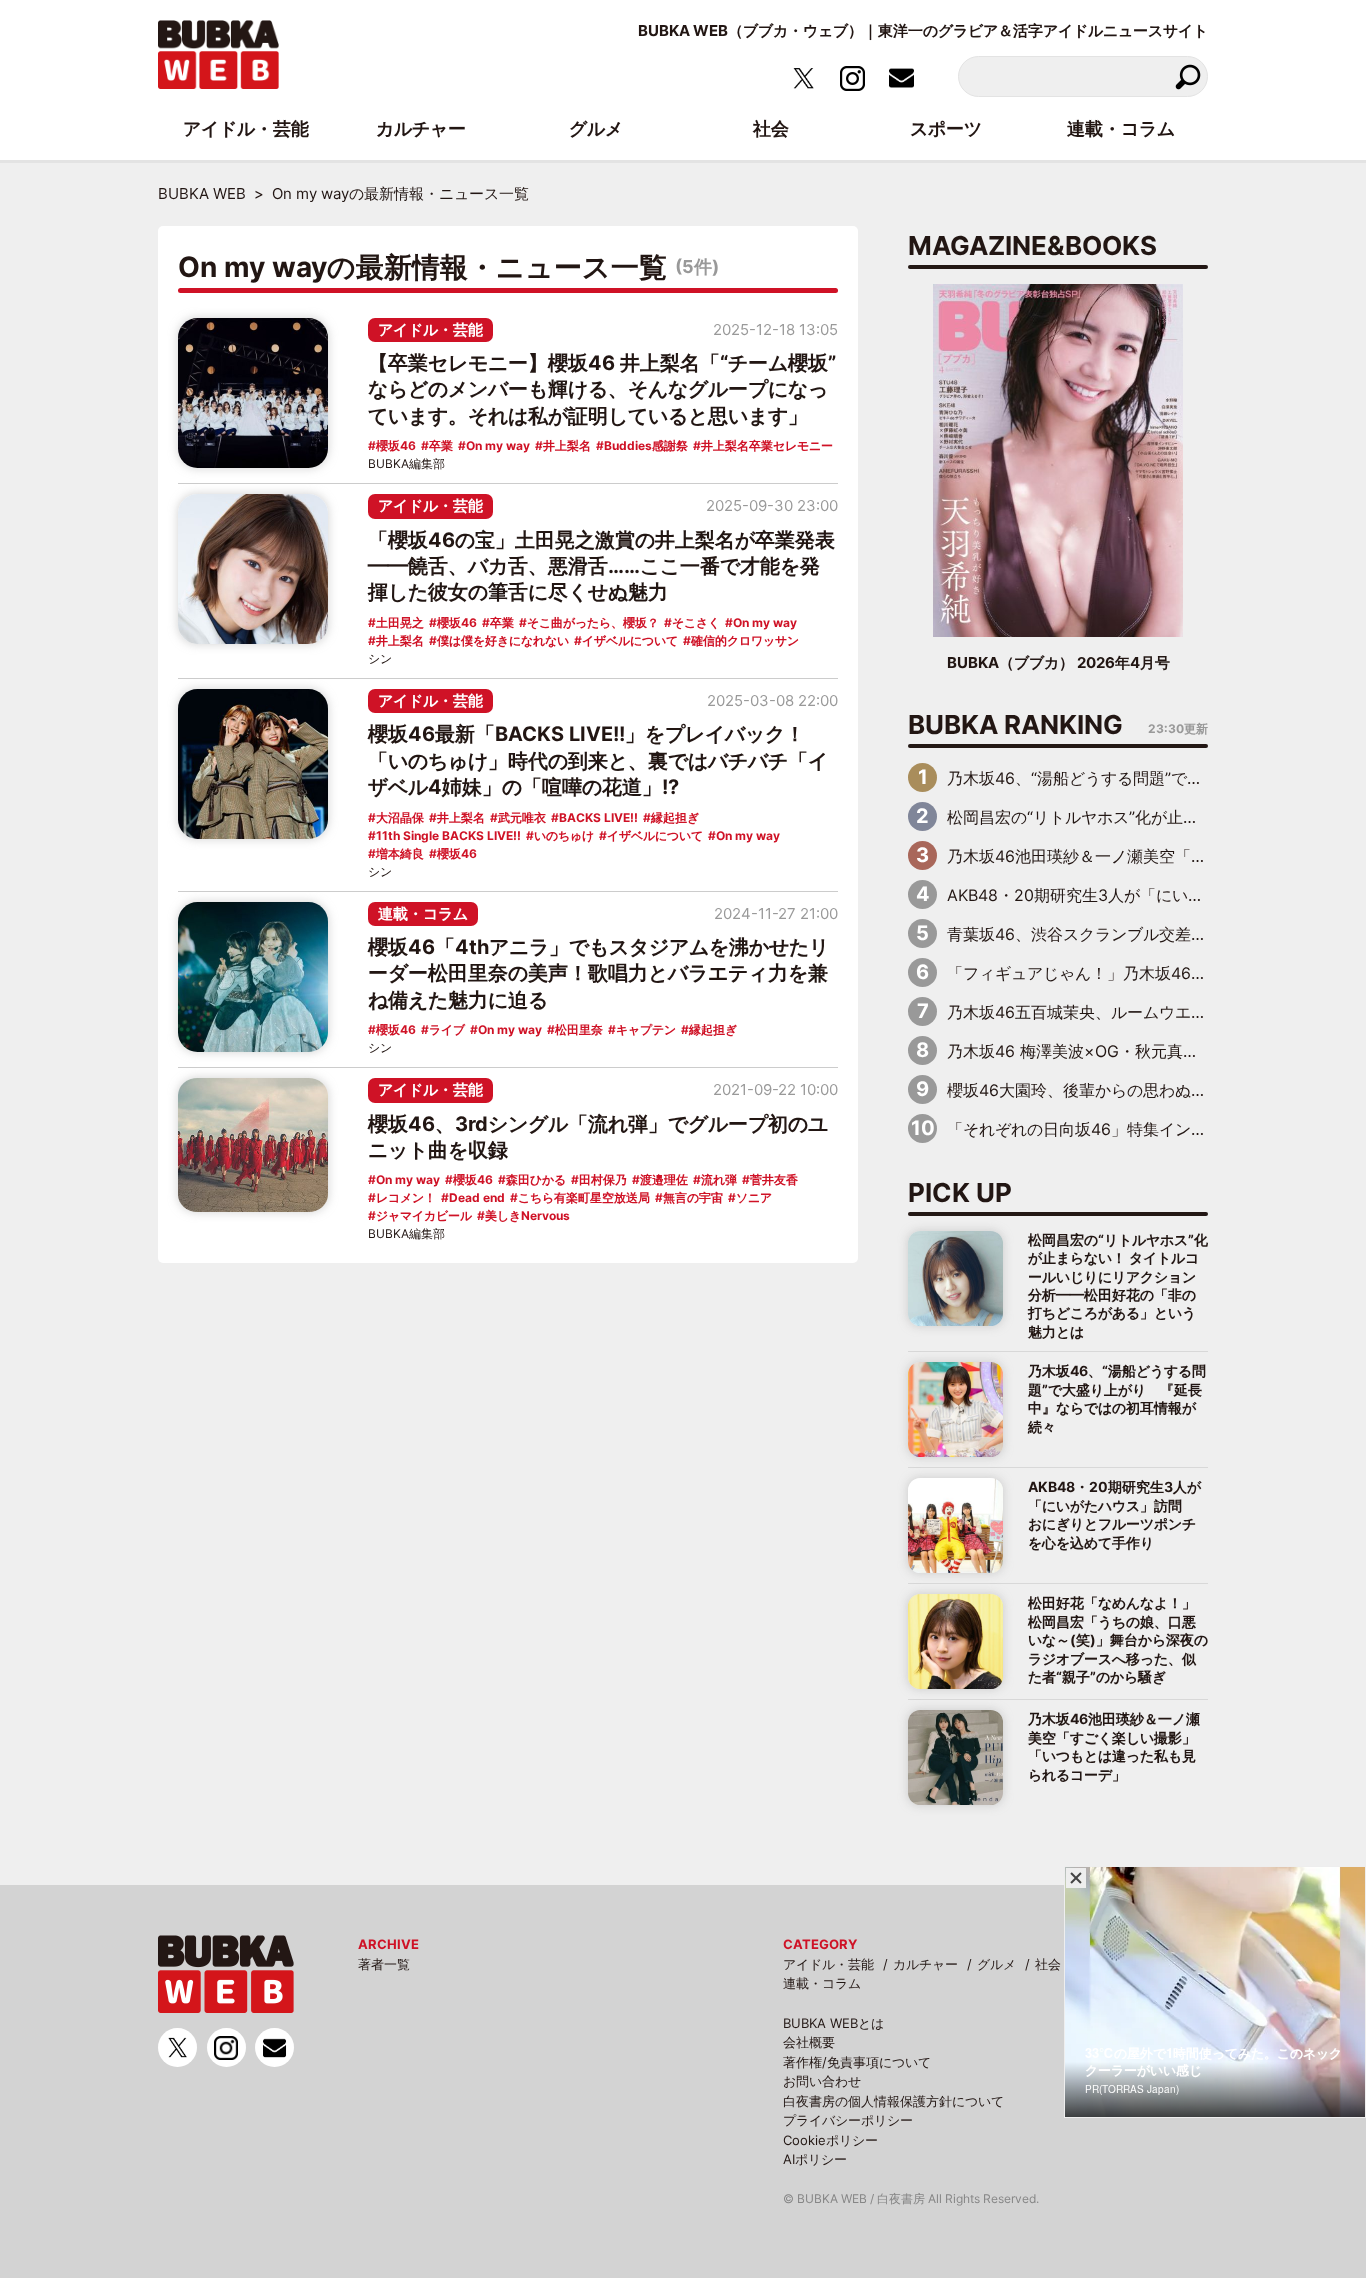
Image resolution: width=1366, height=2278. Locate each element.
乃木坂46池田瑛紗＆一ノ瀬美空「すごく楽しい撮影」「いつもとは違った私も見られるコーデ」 (1114, 1746)
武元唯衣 (522, 817)
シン (380, 658)
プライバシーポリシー (848, 2120)
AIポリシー (815, 2159)
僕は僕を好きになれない (503, 640)
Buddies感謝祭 (646, 445)
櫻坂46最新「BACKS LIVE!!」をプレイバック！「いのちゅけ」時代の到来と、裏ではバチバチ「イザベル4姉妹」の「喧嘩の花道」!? (598, 760)
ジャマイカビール (424, 1215)
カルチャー (925, 1964)
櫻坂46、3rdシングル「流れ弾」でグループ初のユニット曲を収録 (598, 1137)
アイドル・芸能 (430, 329)
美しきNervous (527, 1215)
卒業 (441, 445)
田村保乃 (603, 1179)
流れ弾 (719, 1179)
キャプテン (646, 1029)
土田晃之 (400, 622)
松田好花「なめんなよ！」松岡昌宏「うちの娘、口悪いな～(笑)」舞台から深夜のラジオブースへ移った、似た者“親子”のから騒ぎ (1118, 1639)
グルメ (996, 1964)
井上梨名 (567, 445)
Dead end (477, 1197)
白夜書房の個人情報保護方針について (893, 2101)
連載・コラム (423, 913)
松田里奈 (579, 1029)
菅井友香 (774, 1179)
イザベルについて (630, 640)
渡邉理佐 (664, 1179)
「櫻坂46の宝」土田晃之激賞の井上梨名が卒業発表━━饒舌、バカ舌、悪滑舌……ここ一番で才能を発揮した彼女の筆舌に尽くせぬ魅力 (601, 566)
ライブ (447, 1029)
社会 (1048, 1964)
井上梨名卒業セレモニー (767, 445)
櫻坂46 (396, 445)
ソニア (754, 1197)
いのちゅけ (564, 835)
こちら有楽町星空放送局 (584, 1197)
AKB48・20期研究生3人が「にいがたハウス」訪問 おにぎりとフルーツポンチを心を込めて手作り (1114, 1514)
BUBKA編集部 (406, 463)
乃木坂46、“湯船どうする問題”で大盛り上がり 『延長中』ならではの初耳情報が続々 (1117, 1398)
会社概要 (809, 2042)
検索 (1187, 76)
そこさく (696, 622)
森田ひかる (536, 1179)
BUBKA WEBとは (833, 2023)
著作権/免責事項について (857, 2062)
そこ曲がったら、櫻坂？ (593, 622)
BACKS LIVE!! (598, 817)
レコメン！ (406, 1197)
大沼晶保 (400, 817)
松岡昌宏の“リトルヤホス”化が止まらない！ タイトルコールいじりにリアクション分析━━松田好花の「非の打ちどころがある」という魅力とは (1118, 1285)
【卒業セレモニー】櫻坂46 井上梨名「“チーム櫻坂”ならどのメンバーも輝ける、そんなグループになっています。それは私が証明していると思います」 (602, 389)
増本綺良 (400, 853)
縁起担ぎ (675, 817)
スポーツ (946, 128)
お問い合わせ (822, 2081)
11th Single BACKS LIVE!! (448, 835)
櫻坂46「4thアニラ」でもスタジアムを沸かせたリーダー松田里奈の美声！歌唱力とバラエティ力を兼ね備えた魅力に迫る (598, 973)
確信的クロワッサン (745, 640)
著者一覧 (384, 1964)
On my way (498, 445)
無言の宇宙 (693, 1197)
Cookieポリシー (830, 2140)
